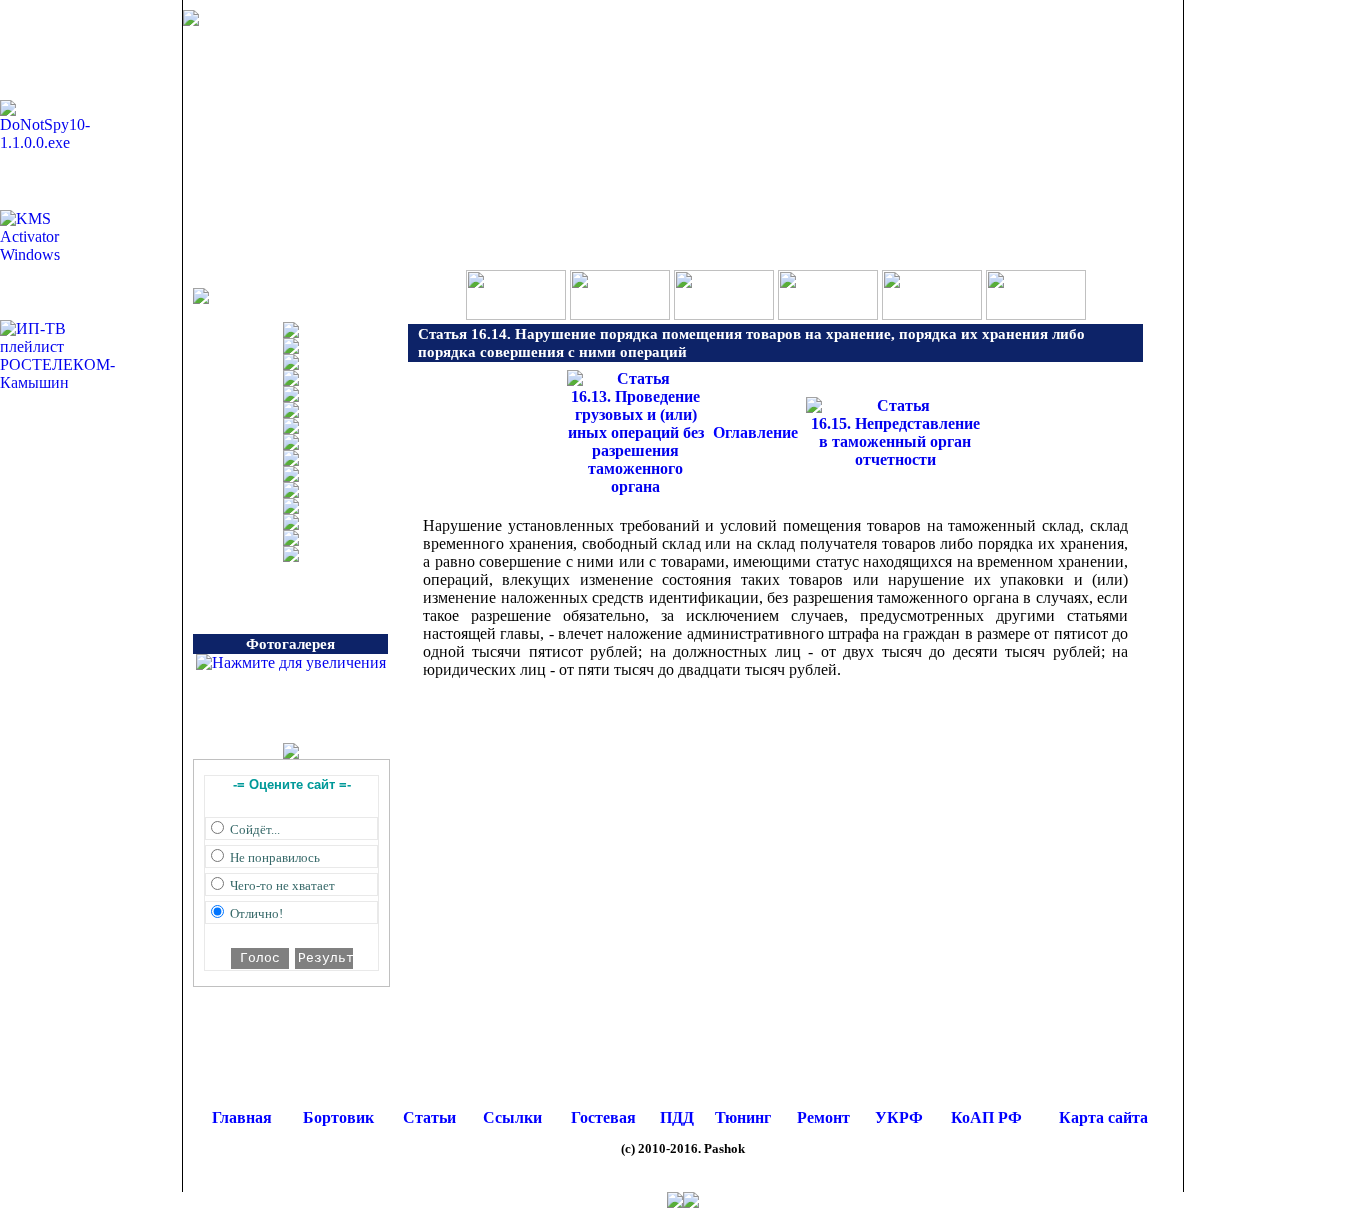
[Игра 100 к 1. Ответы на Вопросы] (516, 314)
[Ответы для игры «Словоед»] (828, 314)
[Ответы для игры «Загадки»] (932, 314)
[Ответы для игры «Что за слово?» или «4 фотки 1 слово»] (620, 314)
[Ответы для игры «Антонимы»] (1036, 314)
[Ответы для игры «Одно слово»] (724, 314)
